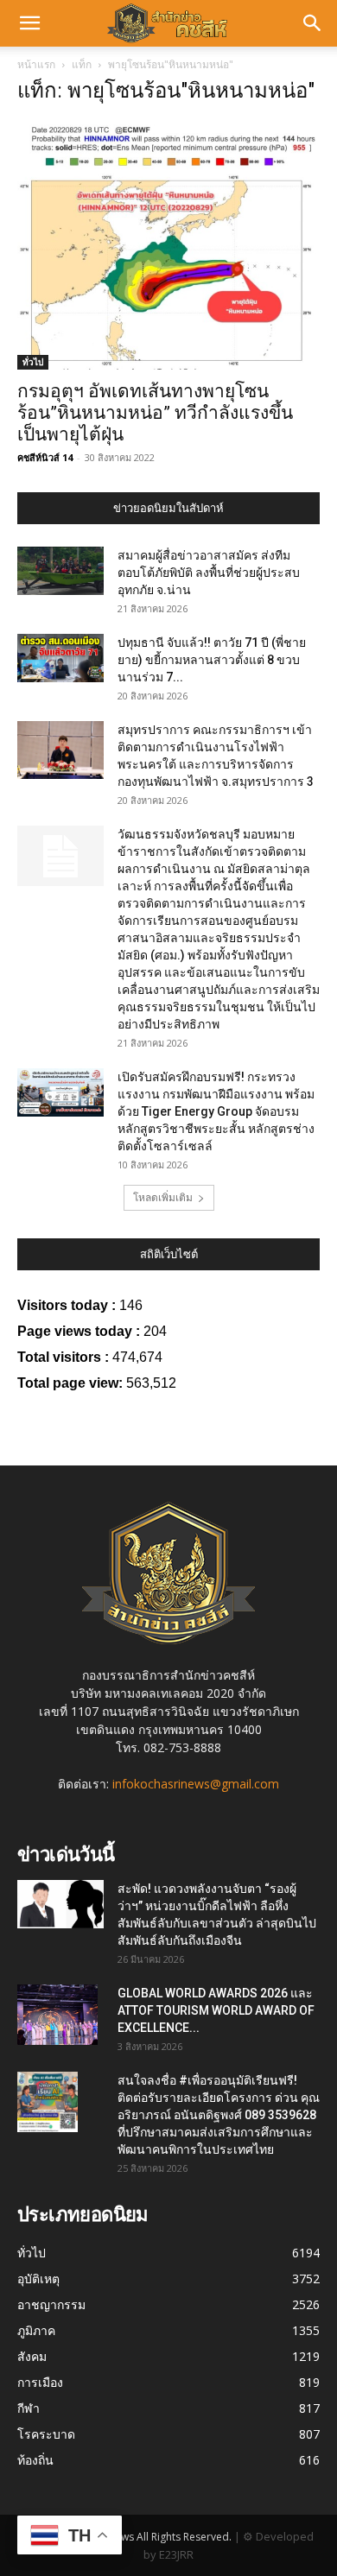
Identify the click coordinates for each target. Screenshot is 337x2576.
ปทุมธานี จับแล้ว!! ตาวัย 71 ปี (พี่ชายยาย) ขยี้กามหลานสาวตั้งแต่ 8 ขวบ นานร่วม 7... (212, 660)
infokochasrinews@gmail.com (196, 1784)
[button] (29, 23)
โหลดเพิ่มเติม (163, 1197)
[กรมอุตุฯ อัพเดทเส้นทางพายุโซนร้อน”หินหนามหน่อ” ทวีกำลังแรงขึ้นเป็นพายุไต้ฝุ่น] (168, 245)
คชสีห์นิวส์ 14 (45, 457)
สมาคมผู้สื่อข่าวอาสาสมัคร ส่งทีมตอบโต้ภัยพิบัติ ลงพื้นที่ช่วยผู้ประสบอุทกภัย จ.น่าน (209, 573)
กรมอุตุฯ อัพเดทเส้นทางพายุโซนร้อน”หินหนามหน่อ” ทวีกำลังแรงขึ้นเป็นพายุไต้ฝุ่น (155, 413)
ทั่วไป (33, 362)
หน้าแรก (36, 64)
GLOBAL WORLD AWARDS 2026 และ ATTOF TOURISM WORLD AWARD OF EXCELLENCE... (216, 2010)
